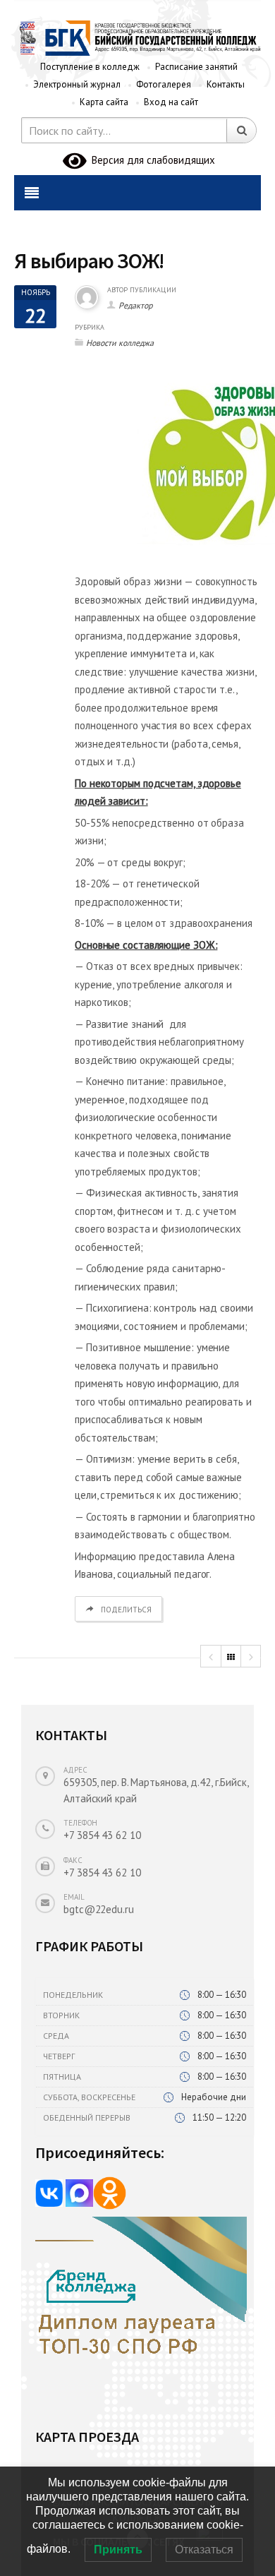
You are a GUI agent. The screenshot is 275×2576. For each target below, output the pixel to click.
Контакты (226, 84)
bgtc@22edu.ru (99, 1909)
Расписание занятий (196, 67)
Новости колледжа (120, 343)
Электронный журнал (77, 84)
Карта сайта (104, 102)
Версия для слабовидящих (151, 160)
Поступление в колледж (90, 67)
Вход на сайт (171, 102)
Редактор (135, 305)
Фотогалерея (164, 84)
